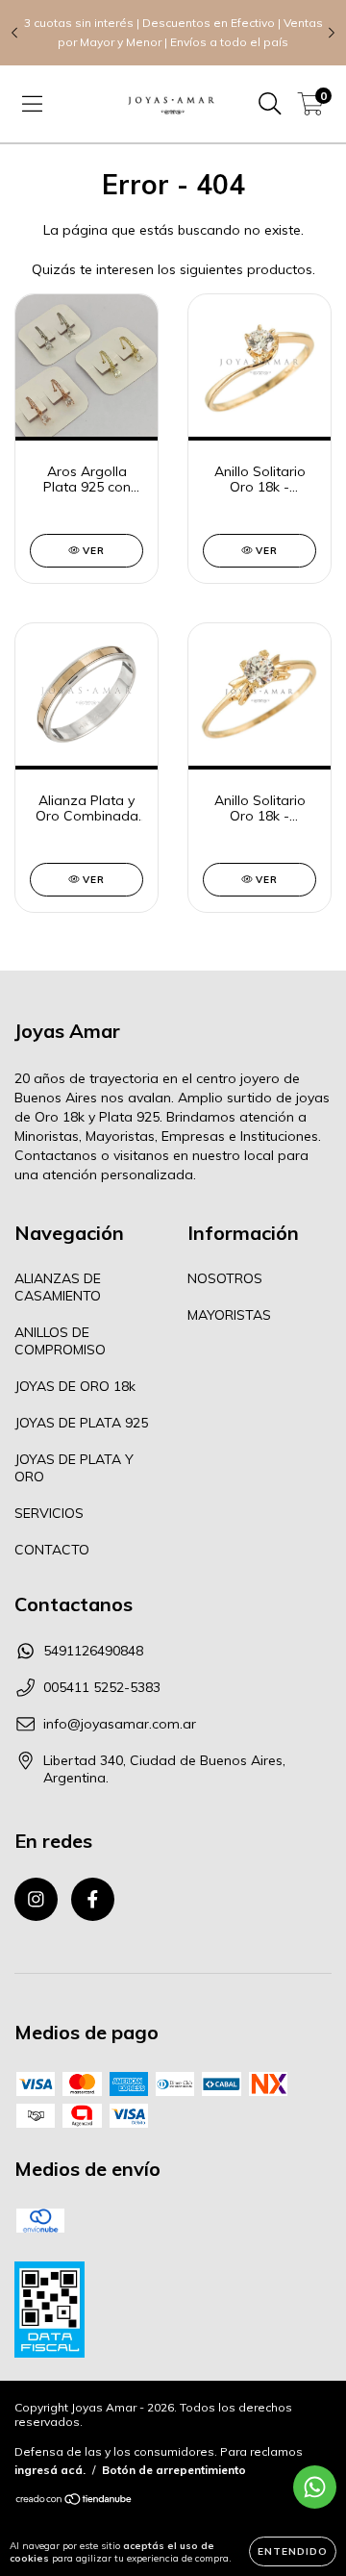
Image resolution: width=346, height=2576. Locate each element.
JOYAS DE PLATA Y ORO (74, 1468)
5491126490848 (93, 1651)
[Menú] (32, 104)
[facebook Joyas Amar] (93, 1899)
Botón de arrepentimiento (174, 2470)
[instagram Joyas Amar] (36, 1899)
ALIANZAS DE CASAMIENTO (58, 1287)
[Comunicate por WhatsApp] (315, 2487)
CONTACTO (52, 1550)
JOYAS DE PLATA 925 (81, 1423)
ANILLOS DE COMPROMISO (60, 1341)
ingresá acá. (50, 2470)
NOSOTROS (225, 1278)
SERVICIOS (49, 1513)
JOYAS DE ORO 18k (75, 1386)
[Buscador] (270, 104)
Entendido (293, 2551)
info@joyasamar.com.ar (120, 1724)
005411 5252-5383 (102, 1687)
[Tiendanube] (74, 2500)
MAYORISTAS (229, 1315)
